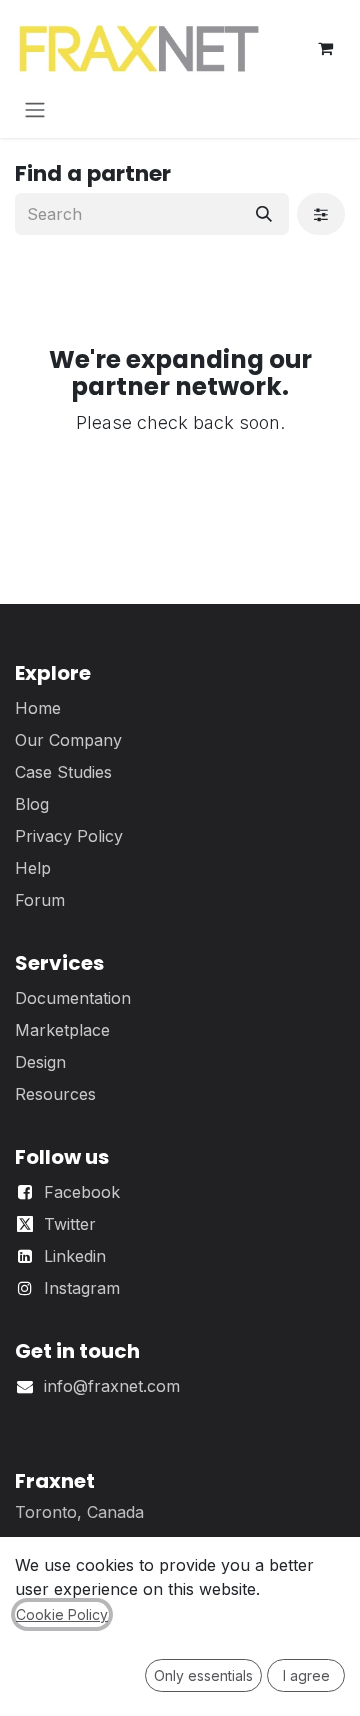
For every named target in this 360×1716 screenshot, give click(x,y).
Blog (32, 804)
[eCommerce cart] (325, 48)
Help (33, 868)
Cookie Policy (62, 1614)
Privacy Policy (69, 836)
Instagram (82, 1288)
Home (38, 708)
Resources (55, 1094)
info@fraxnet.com (112, 1386)
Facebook (82, 1192)
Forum (40, 900)
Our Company (68, 740)
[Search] (264, 214)
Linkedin (75, 1256)
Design (40, 1062)
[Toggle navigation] (35, 109)
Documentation (73, 998)
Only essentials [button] (203, 1675)
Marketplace (62, 1030)
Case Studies (63, 772)
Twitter (70, 1224)
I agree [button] (306, 1675)
